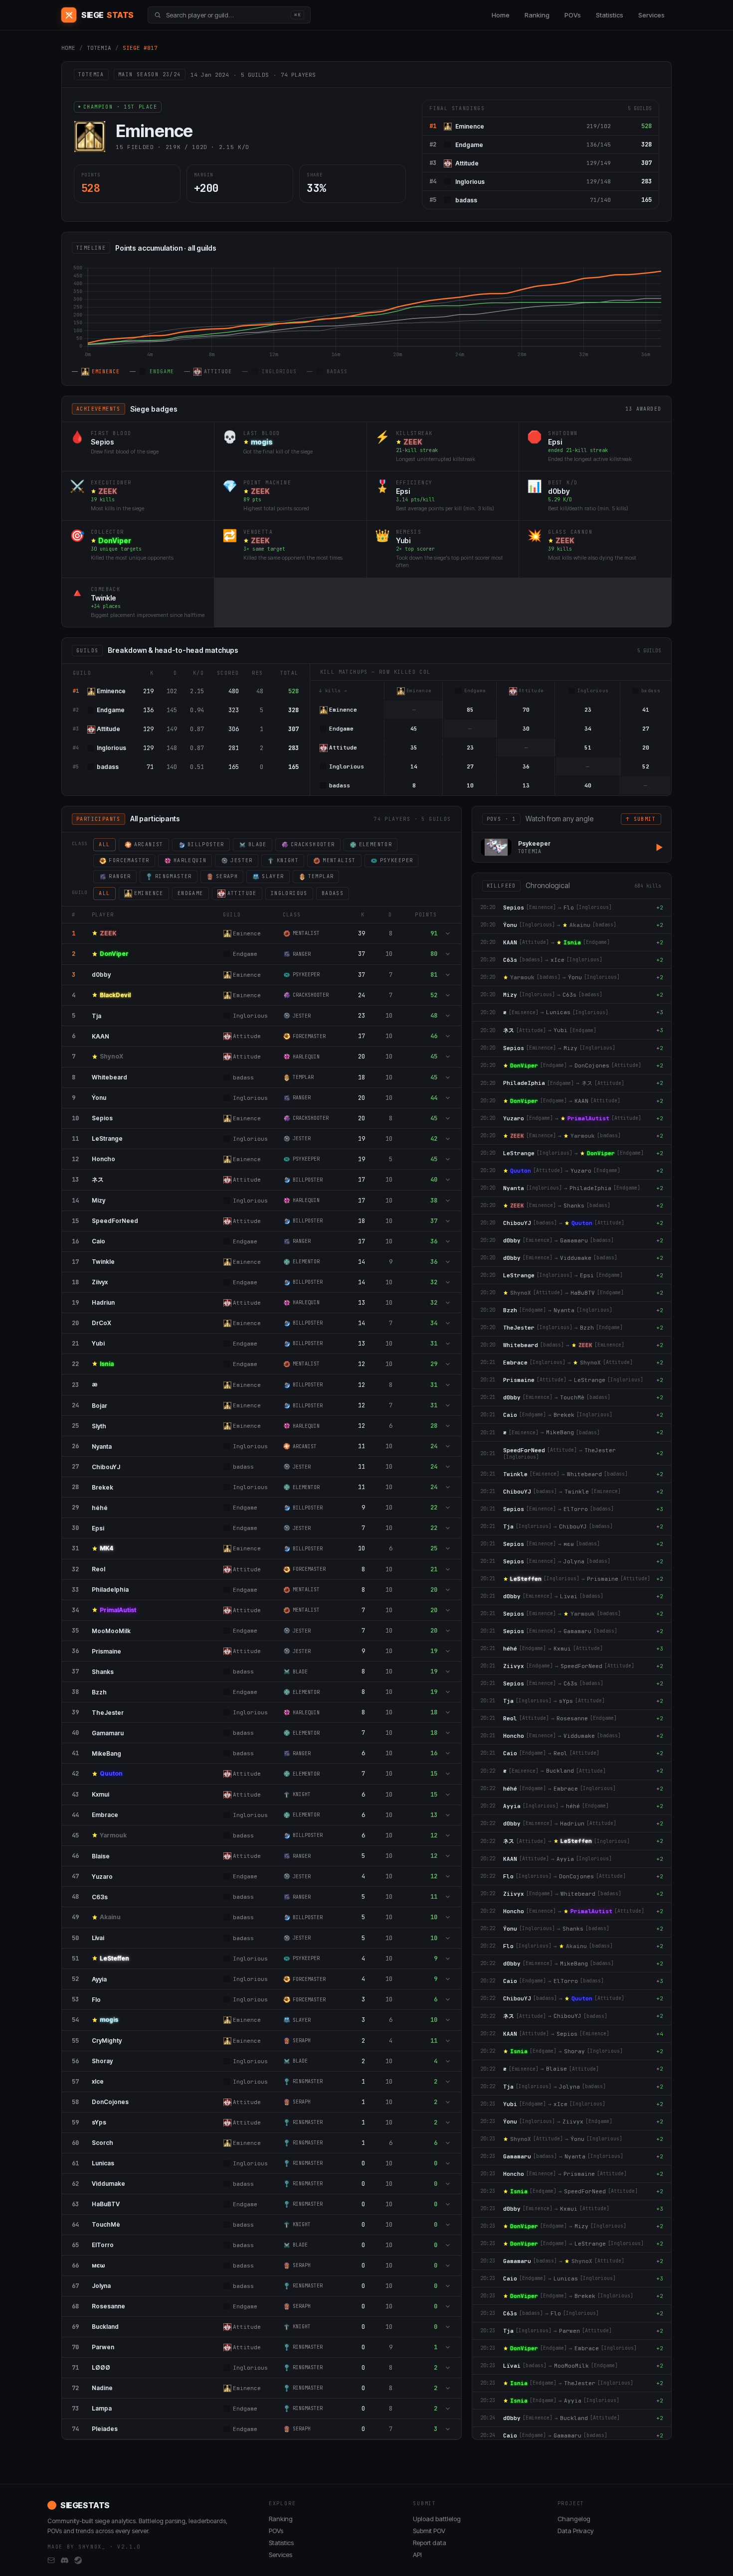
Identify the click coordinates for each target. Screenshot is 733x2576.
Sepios (102, 442)
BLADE (258, 844)
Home (501, 15)
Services (651, 15)
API (417, 2555)
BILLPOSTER (206, 844)
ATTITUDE (242, 893)
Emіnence (470, 126)
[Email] (51, 2561)
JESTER (241, 860)
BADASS (333, 893)
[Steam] (78, 2561)
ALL (104, 844)
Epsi (555, 442)
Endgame (469, 145)
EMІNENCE (149, 893)
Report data (430, 2543)
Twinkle (103, 598)
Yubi (403, 540)
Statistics (610, 15)
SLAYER (273, 876)
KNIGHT (288, 860)
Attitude (467, 163)
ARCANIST (149, 844)
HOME (68, 48)
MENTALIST (339, 860)
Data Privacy (576, 2531)
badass (466, 200)
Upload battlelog (437, 2519)
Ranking (537, 15)
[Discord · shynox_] (65, 2561)
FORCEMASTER (129, 860)
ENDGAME (190, 893)
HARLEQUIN (190, 860)
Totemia (99, 48)
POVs (573, 15)
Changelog (574, 2519)
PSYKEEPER (397, 860)
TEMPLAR (321, 876)
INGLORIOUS (289, 893)
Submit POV (429, 2531)
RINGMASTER (174, 876)
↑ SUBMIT (641, 819)
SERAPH (227, 876)
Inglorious (470, 182)
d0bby (559, 491)
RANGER (120, 876)
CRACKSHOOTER (313, 844)
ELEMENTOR (376, 844)
